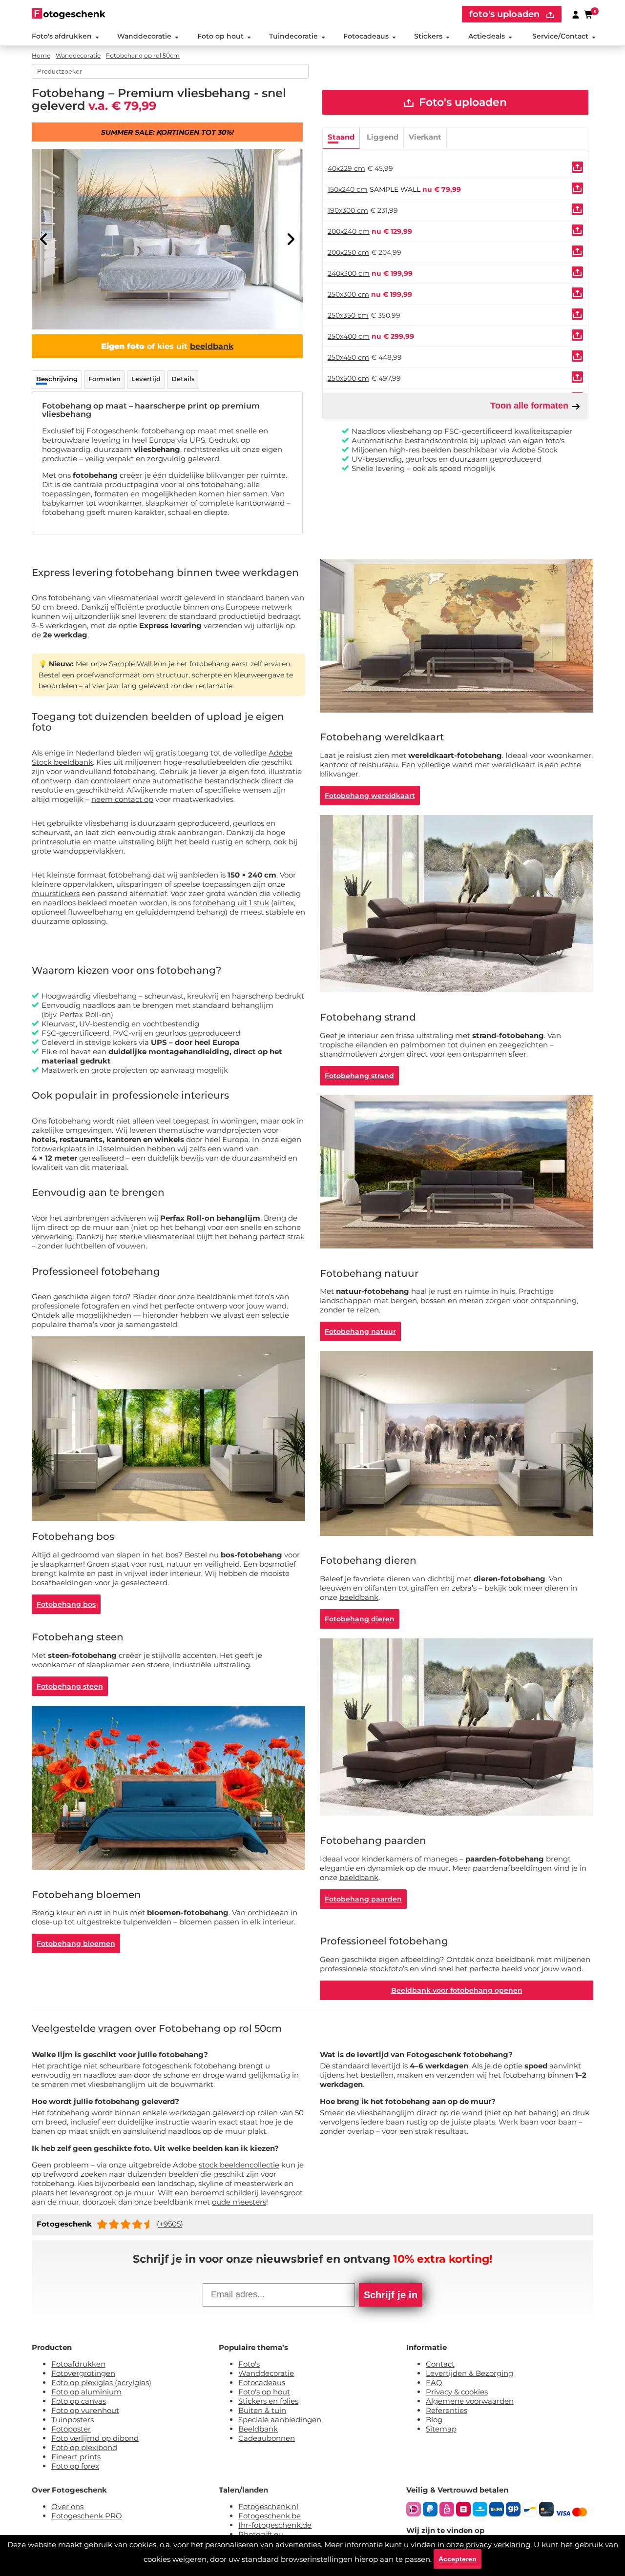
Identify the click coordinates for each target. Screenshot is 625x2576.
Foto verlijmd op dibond (95, 2438)
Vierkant (425, 137)
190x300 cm (348, 210)
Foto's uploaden (461, 102)
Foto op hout (220, 36)
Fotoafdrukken (78, 2364)
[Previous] (44, 239)
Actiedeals (487, 36)
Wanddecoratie (144, 36)
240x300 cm (349, 273)
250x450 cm (348, 357)
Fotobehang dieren (360, 1619)
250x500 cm (348, 378)
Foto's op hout (264, 2392)
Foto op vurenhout (85, 2410)
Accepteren (458, 2559)
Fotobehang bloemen (76, 1943)
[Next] (291, 239)
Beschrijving (57, 379)
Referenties (447, 2410)
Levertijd (146, 379)
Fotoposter (71, 2429)
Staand (341, 137)
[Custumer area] (576, 14)
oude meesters (239, 2202)
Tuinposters (73, 2420)
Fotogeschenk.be (270, 2516)
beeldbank (212, 346)
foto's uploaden (506, 14)
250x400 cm (349, 336)
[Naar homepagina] (69, 13)
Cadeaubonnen (267, 2438)
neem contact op (122, 799)
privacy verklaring (498, 2545)
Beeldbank (258, 2429)
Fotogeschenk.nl (268, 2506)
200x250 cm (348, 252)
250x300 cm (348, 294)
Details (183, 379)
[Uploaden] (577, 167)
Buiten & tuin (262, 2410)
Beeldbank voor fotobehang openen (457, 1990)
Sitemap (441, 2429)
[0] (589, 14)
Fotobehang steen (70, 1686)
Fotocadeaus (366, 36)
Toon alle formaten (531, 406)
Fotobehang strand (359, 1076)
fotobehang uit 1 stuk (231, 903)
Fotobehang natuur (360, 1331)
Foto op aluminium (86, 2392)
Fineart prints (76, 2457)
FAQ (434, 2382)
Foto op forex (75, 2466)
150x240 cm (348, 189)
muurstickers (56, 893)
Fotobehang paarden (363, 1899)
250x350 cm (348, 315)
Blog (434, 2420)
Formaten (104, 379)
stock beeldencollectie (239, 2165)
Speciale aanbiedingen (280, 2420)
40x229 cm (346, 168)
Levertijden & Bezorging (469, 2373)
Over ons (67, 2506)
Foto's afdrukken (62, 36)
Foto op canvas (79, 2401)
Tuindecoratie (293, 36)
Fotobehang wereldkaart (370, 796)
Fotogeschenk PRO (87, 2516)
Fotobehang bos (66, 1604)
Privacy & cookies (457, 2392)
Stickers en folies (268, 2401)
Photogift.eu (261, 2534)
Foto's (249, 2364)
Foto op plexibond (84, 2447)
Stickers (428, 36)
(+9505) (170, 2224)
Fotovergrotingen (83, 2373)
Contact (440, 2364)
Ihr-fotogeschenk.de (275, 2525)
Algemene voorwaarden (470, 2401)
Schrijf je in (391, 2295)
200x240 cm (349, 231)
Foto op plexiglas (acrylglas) (101, 2382)
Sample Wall (130, 664)
